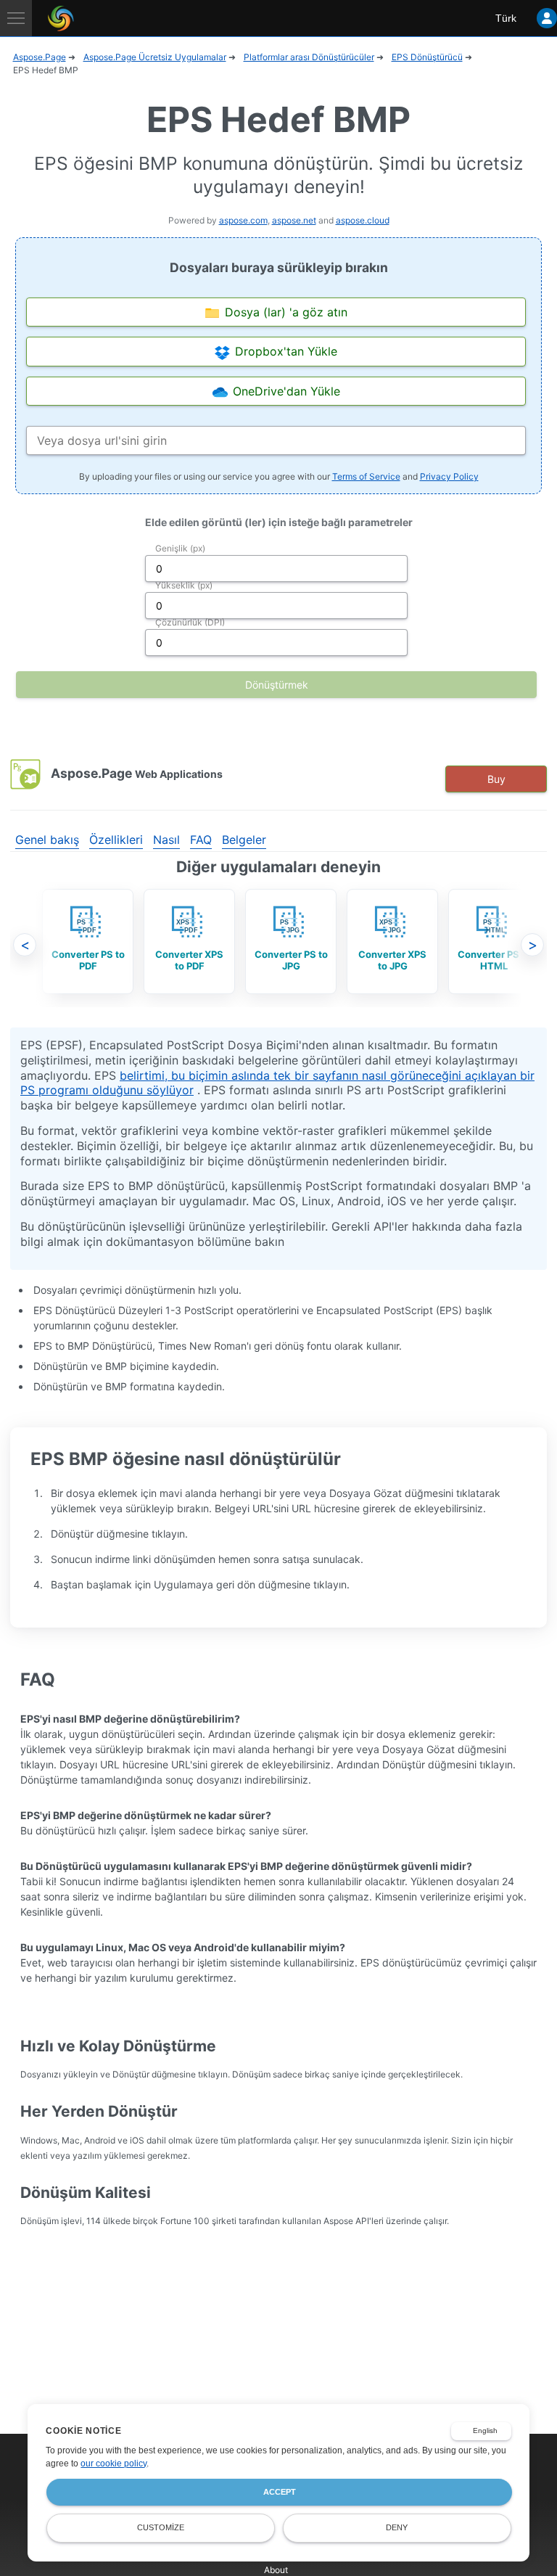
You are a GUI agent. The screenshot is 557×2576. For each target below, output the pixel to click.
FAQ (201, 840)
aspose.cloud (363, 220)
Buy (496, 779)
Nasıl (166, 840)
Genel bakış (47, 840)
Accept (280, 2492)
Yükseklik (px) (184, 585)
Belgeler (244, 840)
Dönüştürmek (277, 685)
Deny (397, 2527)
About (276, 2570)
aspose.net (294, 220)
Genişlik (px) (180, 548)
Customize (161, 2527)
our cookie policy (114, 2464)
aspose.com (243, 220)
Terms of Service (366, 476)
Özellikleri (116, 840)
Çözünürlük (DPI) (190, 622)
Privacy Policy (449, 476)
